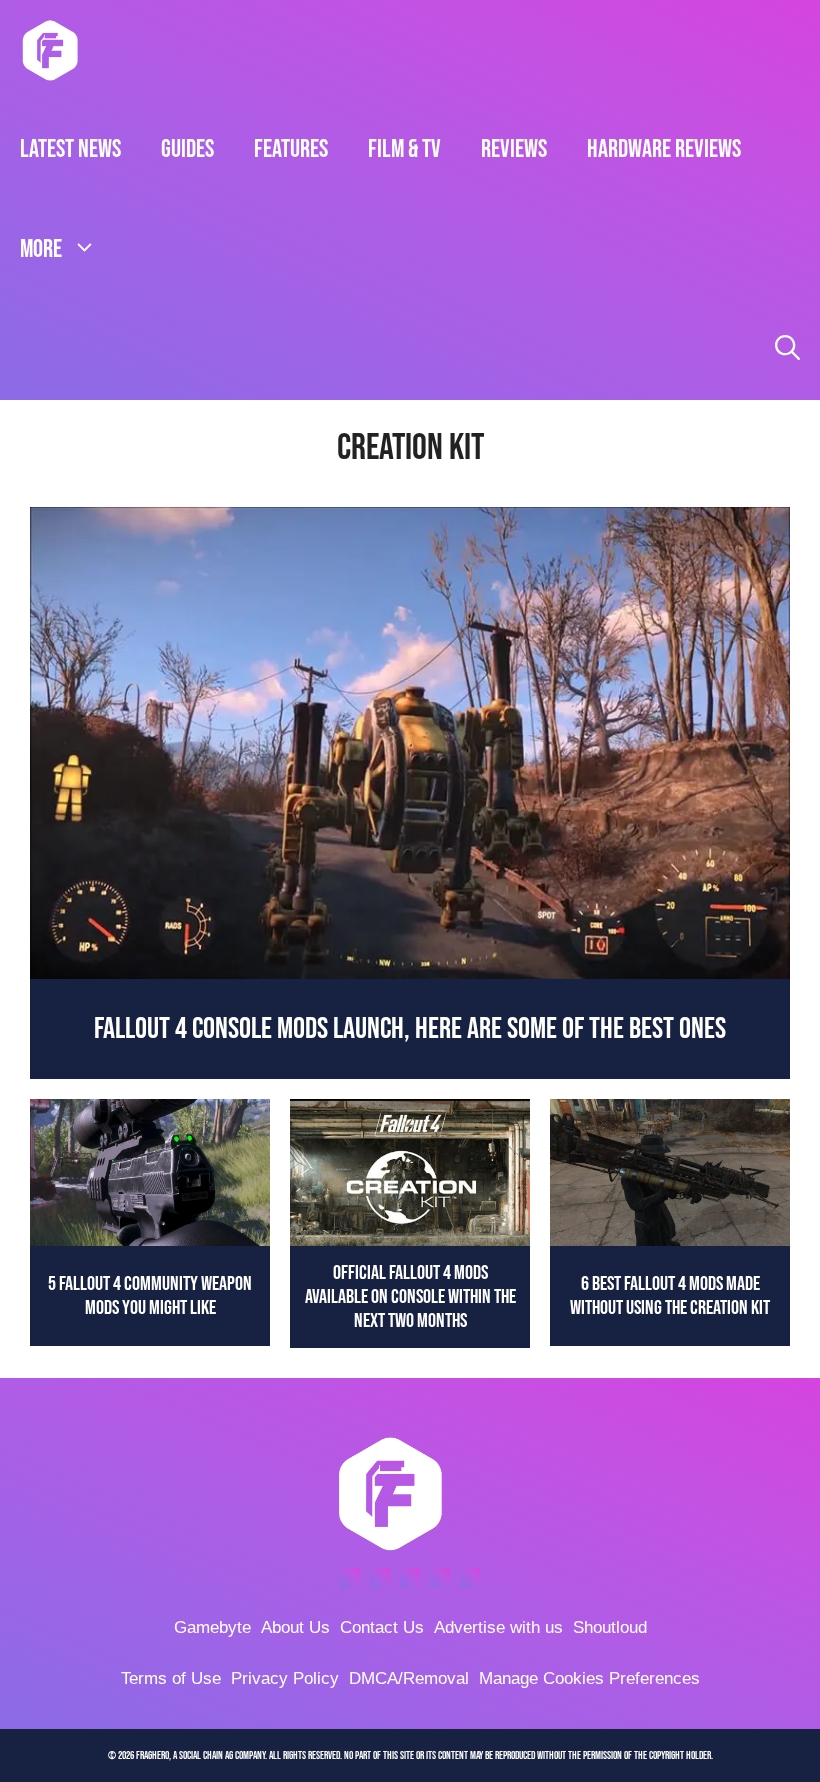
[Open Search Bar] (787, 350)
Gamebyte (212, 1627)
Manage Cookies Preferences (589, 1678)
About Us (295, 1627)
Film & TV (404, 149)
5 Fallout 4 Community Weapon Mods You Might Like (150, 1296)
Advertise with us (498, 1627)
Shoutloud (610, 1627)
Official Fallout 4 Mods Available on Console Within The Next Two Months (410, 1297)
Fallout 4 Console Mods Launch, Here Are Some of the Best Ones (410, 1029)
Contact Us (382, 1627)
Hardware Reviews (664, 149)
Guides (187, 149)
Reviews (514, 149)
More (41, 249)
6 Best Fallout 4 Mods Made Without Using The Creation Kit (670, 1296)
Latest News (70, 149)
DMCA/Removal (409, 1678)
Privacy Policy (285, 1678)
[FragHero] (50, 50)
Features (291, 149)
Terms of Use (171, 1678)
